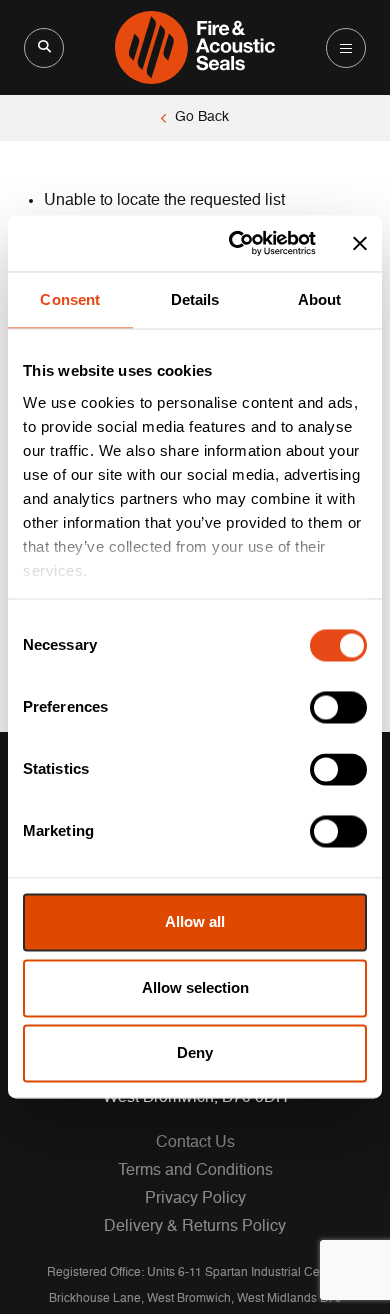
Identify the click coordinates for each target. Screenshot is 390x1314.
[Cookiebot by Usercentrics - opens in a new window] (236, 243)
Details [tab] (195, 299)
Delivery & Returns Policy (195, 1227)
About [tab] (320, 299)
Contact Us (195, 1143)
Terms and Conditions (195, 1171)
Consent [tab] (70, 299)
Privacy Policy (195, 1199)
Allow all (195, 922)
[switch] (338, 708)
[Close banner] (360, 243)
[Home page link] (195, 47)
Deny (195, 1053)
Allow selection (195, 987)
